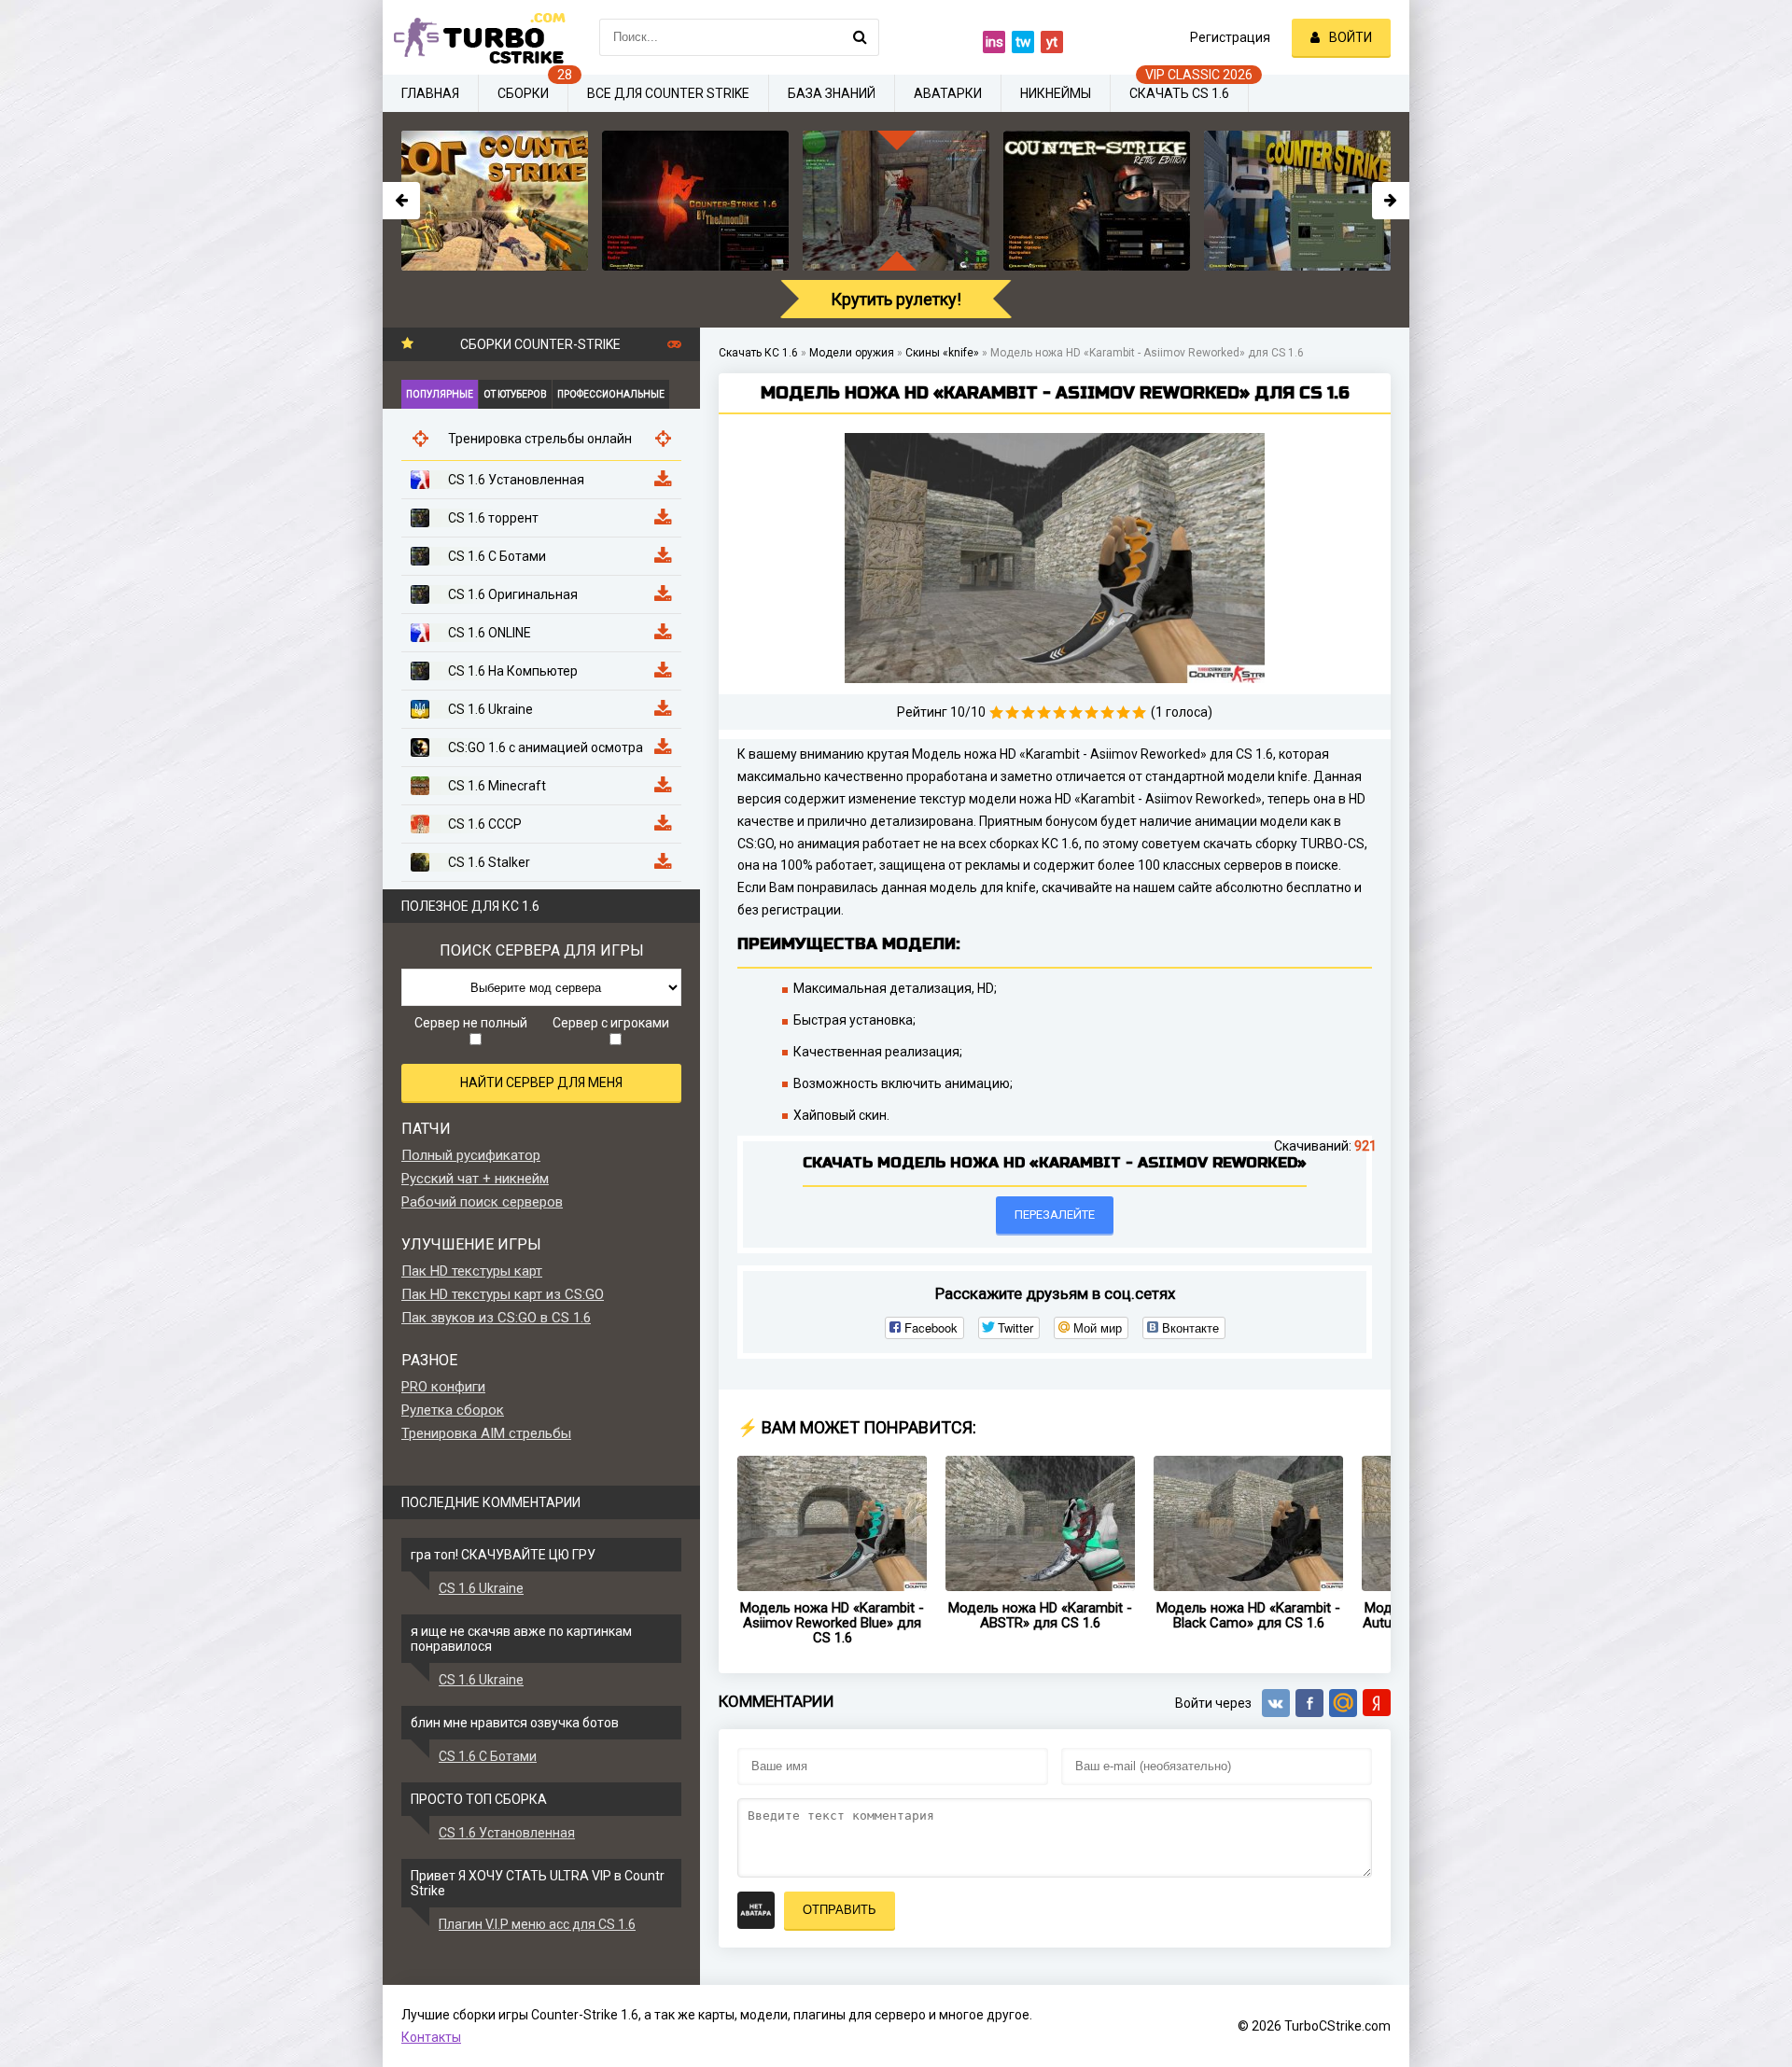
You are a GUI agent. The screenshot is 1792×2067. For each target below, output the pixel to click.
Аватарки (948, 93)
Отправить (840, 1910)
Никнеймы (1056, 93)
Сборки (523, 93)
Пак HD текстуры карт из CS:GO (503, 1294)
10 (1139, 712)
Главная (430, 93)
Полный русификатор (471, 1155)
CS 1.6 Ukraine (481, 1588)
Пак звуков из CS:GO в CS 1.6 (496, 1318)
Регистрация (1230, 37)
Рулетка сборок (453, 1410)
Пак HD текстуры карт (472, 1271)
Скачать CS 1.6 (1179, 93)
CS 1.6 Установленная (507, 1833)
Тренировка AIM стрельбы (486, 1433)
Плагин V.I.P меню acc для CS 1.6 (537, 1924)
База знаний (832, 93)
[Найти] (861, 37)
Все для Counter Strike (668, 93)
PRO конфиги (443, 1387)
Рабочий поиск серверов (482, 1202)
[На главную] (476, 37)
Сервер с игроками (611, 1023)
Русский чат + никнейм (475, 1179)
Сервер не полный (471, 1023)
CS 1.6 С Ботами (488, 1756)
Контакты (431, 2037)
